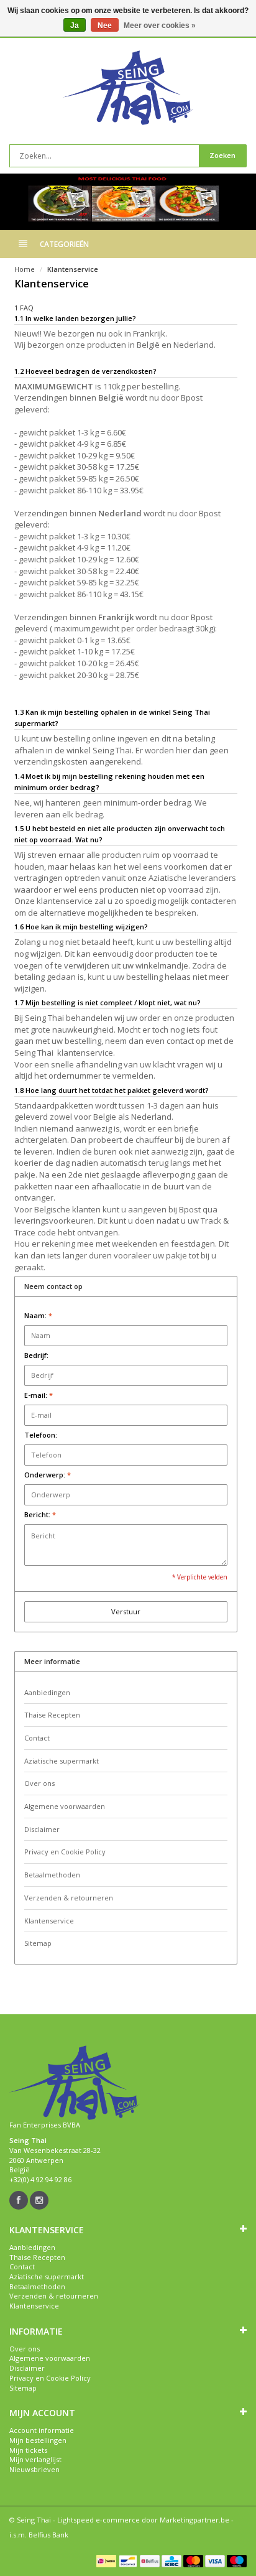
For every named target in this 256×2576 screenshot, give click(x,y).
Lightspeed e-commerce (98, 2520)
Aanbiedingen (47, 1692)
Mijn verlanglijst (35, 2459)
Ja (75, 26)
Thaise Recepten (52, 1715)
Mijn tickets (28, 2450)
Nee (105, 26)
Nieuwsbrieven (34, 2469)
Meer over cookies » (160, 26)
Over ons (39, 1783)
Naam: (38, 1315)
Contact (37, 1738)
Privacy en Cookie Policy (65, 1852)
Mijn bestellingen (38, 2440)
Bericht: (40, 1514)
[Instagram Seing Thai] (39, 2200)
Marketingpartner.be (194, 2520)
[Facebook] (19, 2200)
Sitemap (38, 1943)
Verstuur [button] (126, 1611)
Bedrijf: (36, 1355)
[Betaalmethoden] (106, 2561)
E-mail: (39, 1395)
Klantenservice (73, 269)
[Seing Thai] (128, 88)
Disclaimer (42, 1829)
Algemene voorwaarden (65, 1806)
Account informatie (42, 2430)
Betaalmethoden (52, 1875)
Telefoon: (41, 1435)
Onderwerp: (48, 1475)
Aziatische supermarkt (62, 1761)
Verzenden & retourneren (69, 1898)
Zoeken (222, 155)
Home (25, 269)
